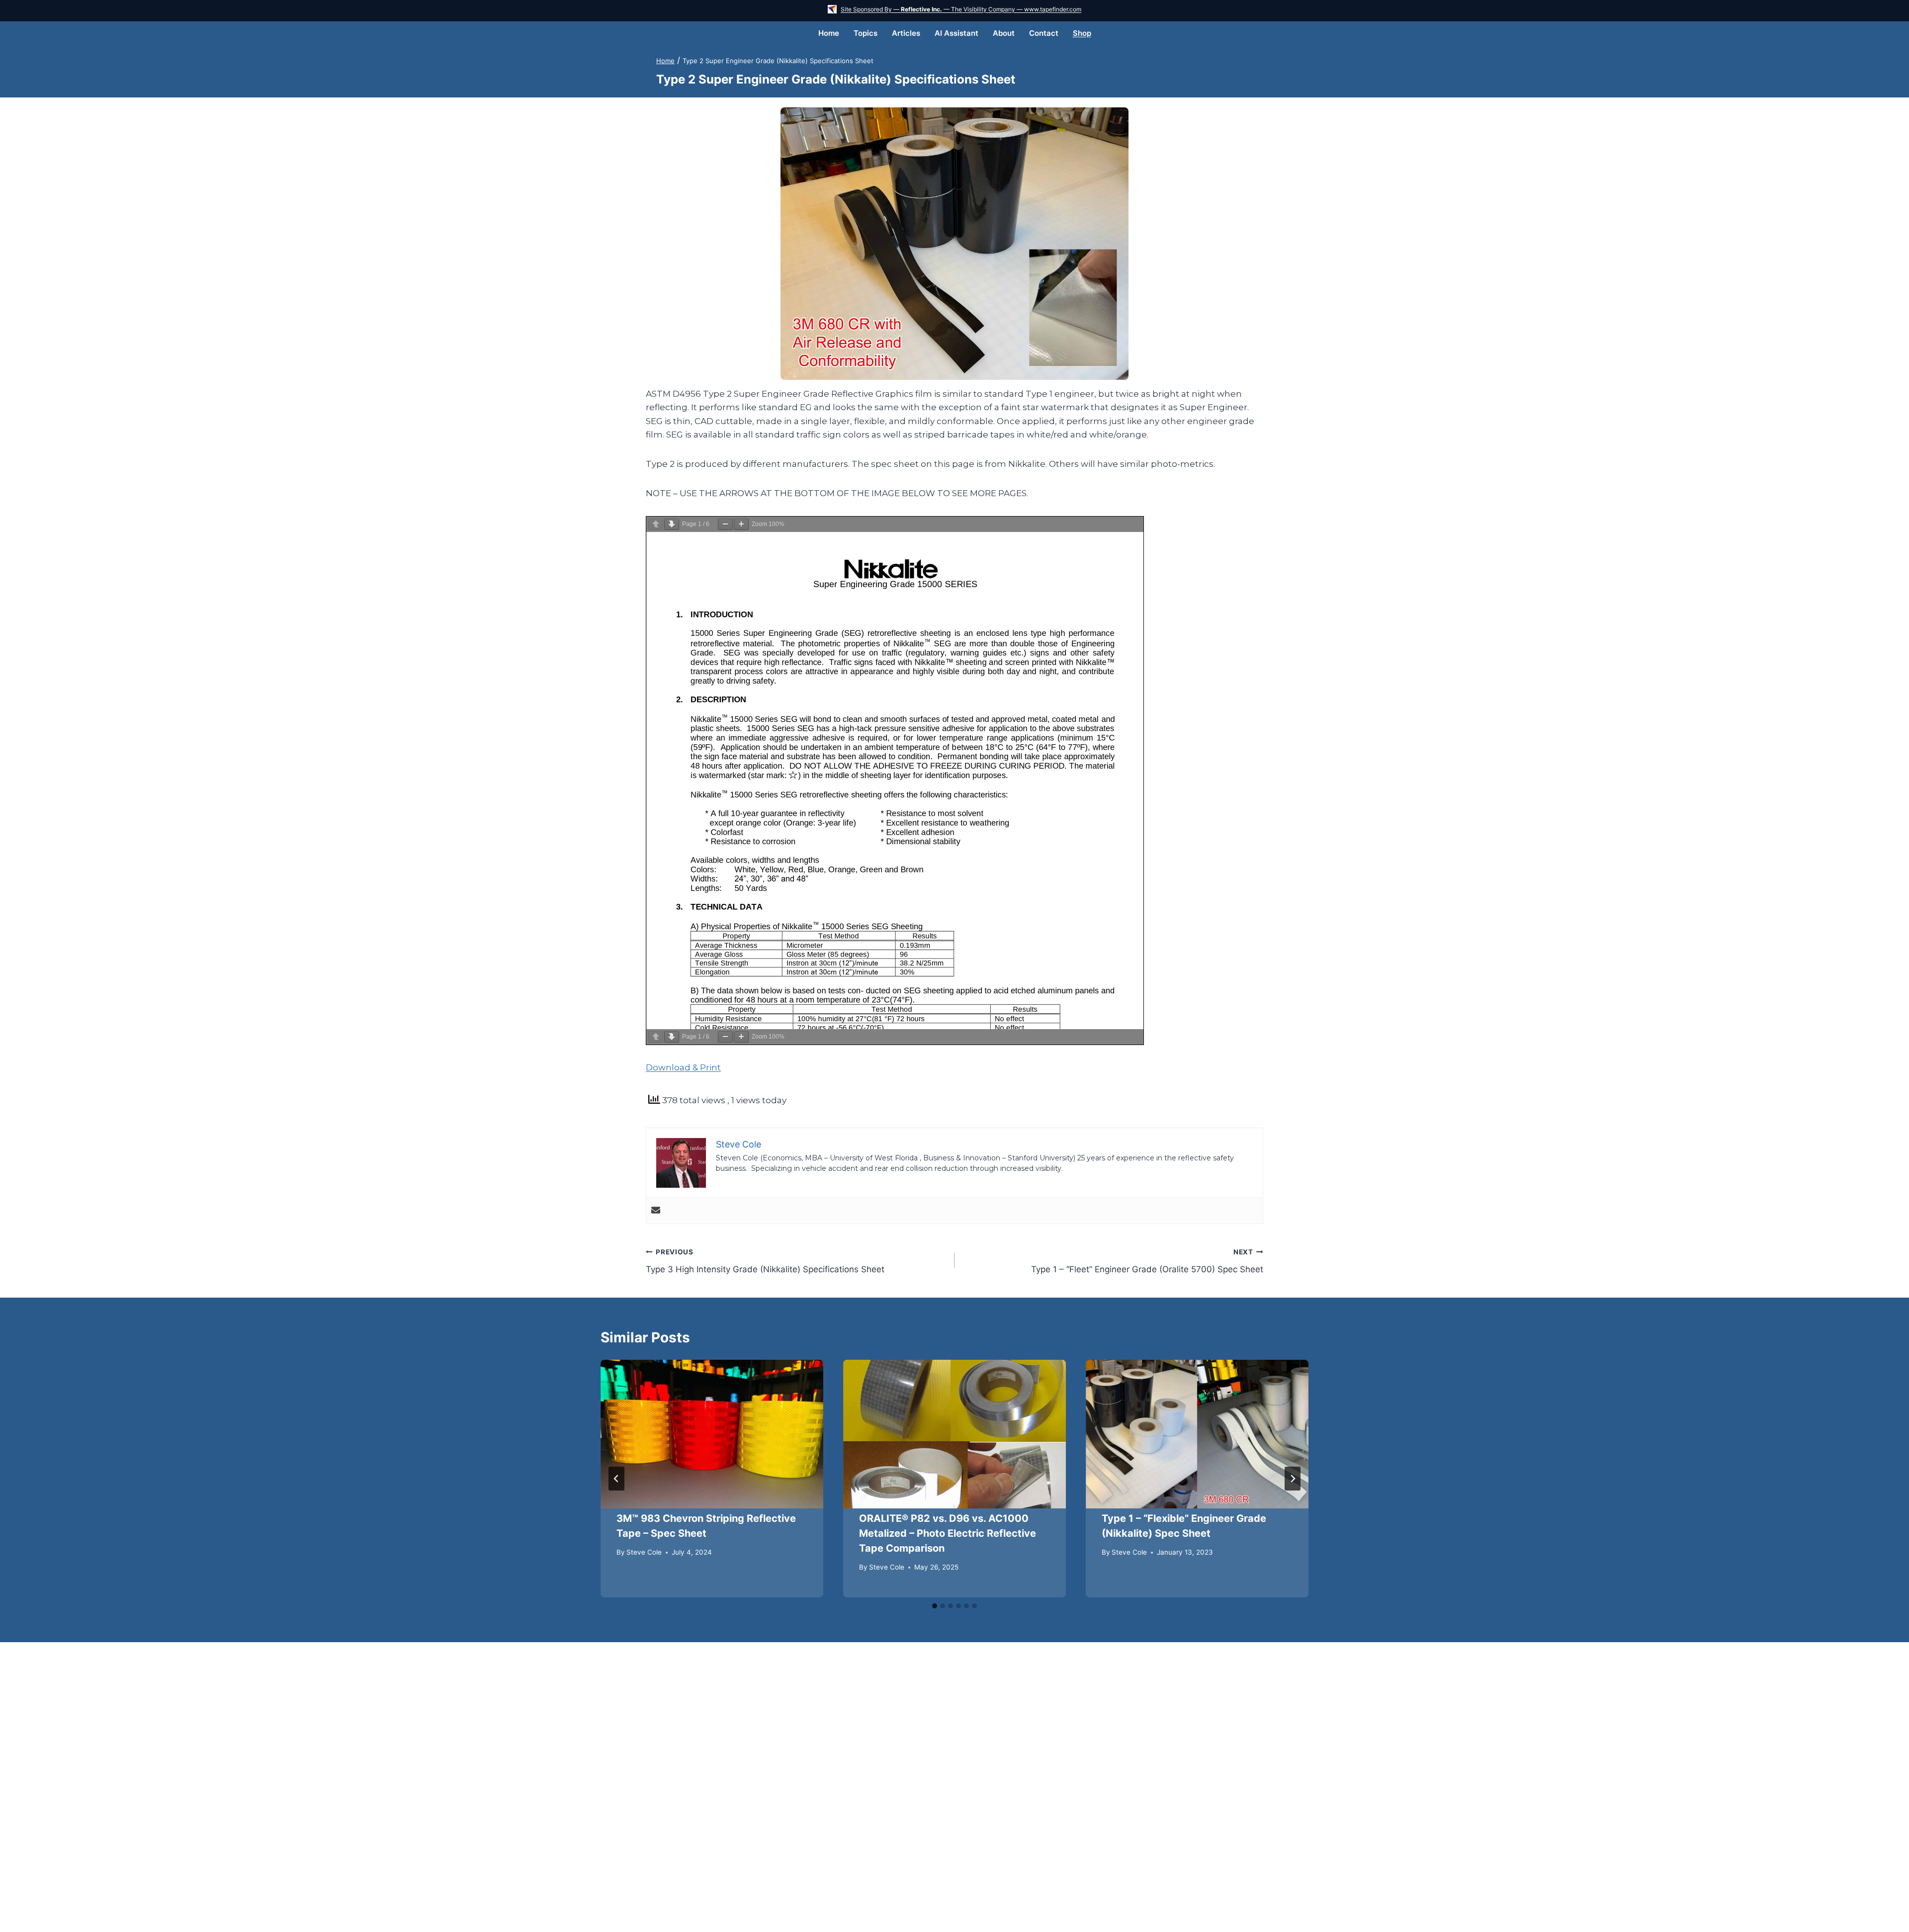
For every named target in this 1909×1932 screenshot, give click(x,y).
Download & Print (683, 1067)
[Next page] (672, 524)
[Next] (1293, 1479)
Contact (1044, 33)
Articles (906, 33)
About (1004, 33)
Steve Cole (644, 1552)
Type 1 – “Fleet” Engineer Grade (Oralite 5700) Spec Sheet (1147, 1261)
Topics (866, 33)
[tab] (935, 1606)
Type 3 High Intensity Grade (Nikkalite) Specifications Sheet (765, 1261)
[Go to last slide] (616, 1479)
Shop (1082, 33)
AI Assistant (956, 33)
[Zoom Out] (725, 524)
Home (829, 33)
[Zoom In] (741, 524)
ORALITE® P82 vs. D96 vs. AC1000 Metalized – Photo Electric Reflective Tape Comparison (948, 1533)
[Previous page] (656, 524)
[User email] (656, 1211)
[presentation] (712, 1434)
